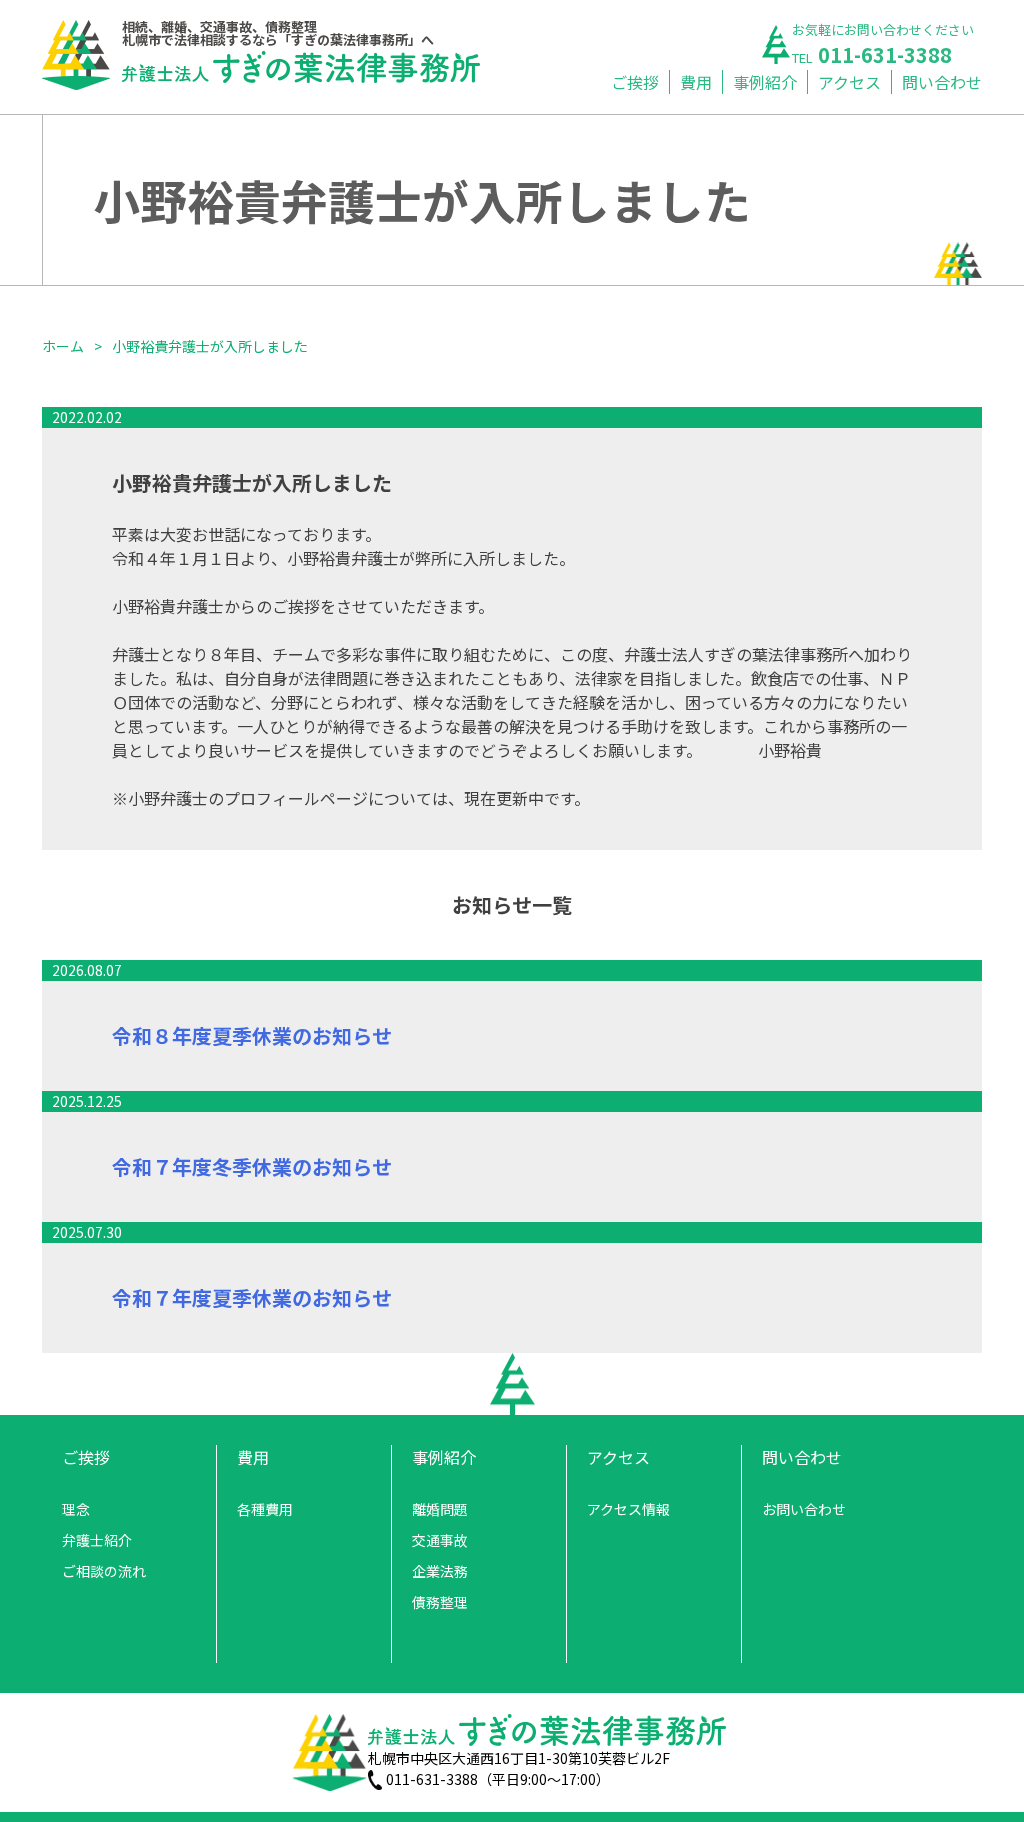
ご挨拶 (635, 82)
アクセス (849, 82)
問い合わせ (942, 82)
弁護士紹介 (97, 1540)
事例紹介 (765, 82)
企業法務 (440, 1571)
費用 (696, 82)
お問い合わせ (804, 1509)
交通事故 (440, 1540)
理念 (76, 1509)
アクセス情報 (628, 1509)
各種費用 (265, 1509)
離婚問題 (440, 1509)
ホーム (63, 346)
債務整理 (440, 1602)
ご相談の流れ (104, 1571)
